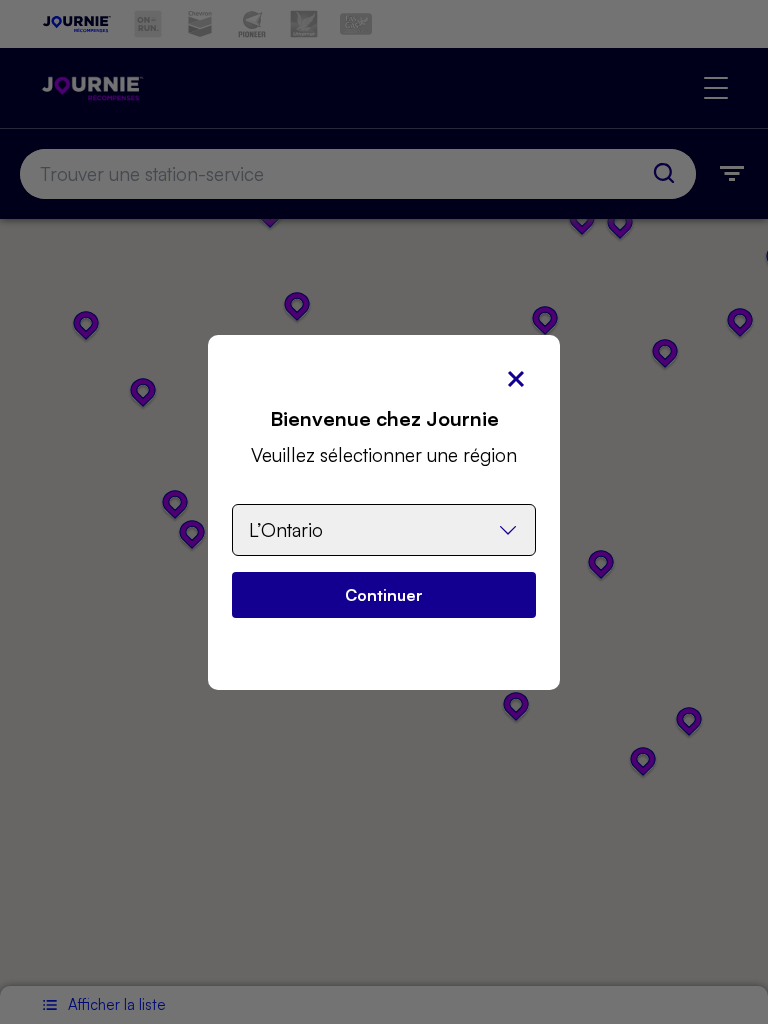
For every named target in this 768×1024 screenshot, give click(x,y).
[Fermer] (516, 379)
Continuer (384, 595)
